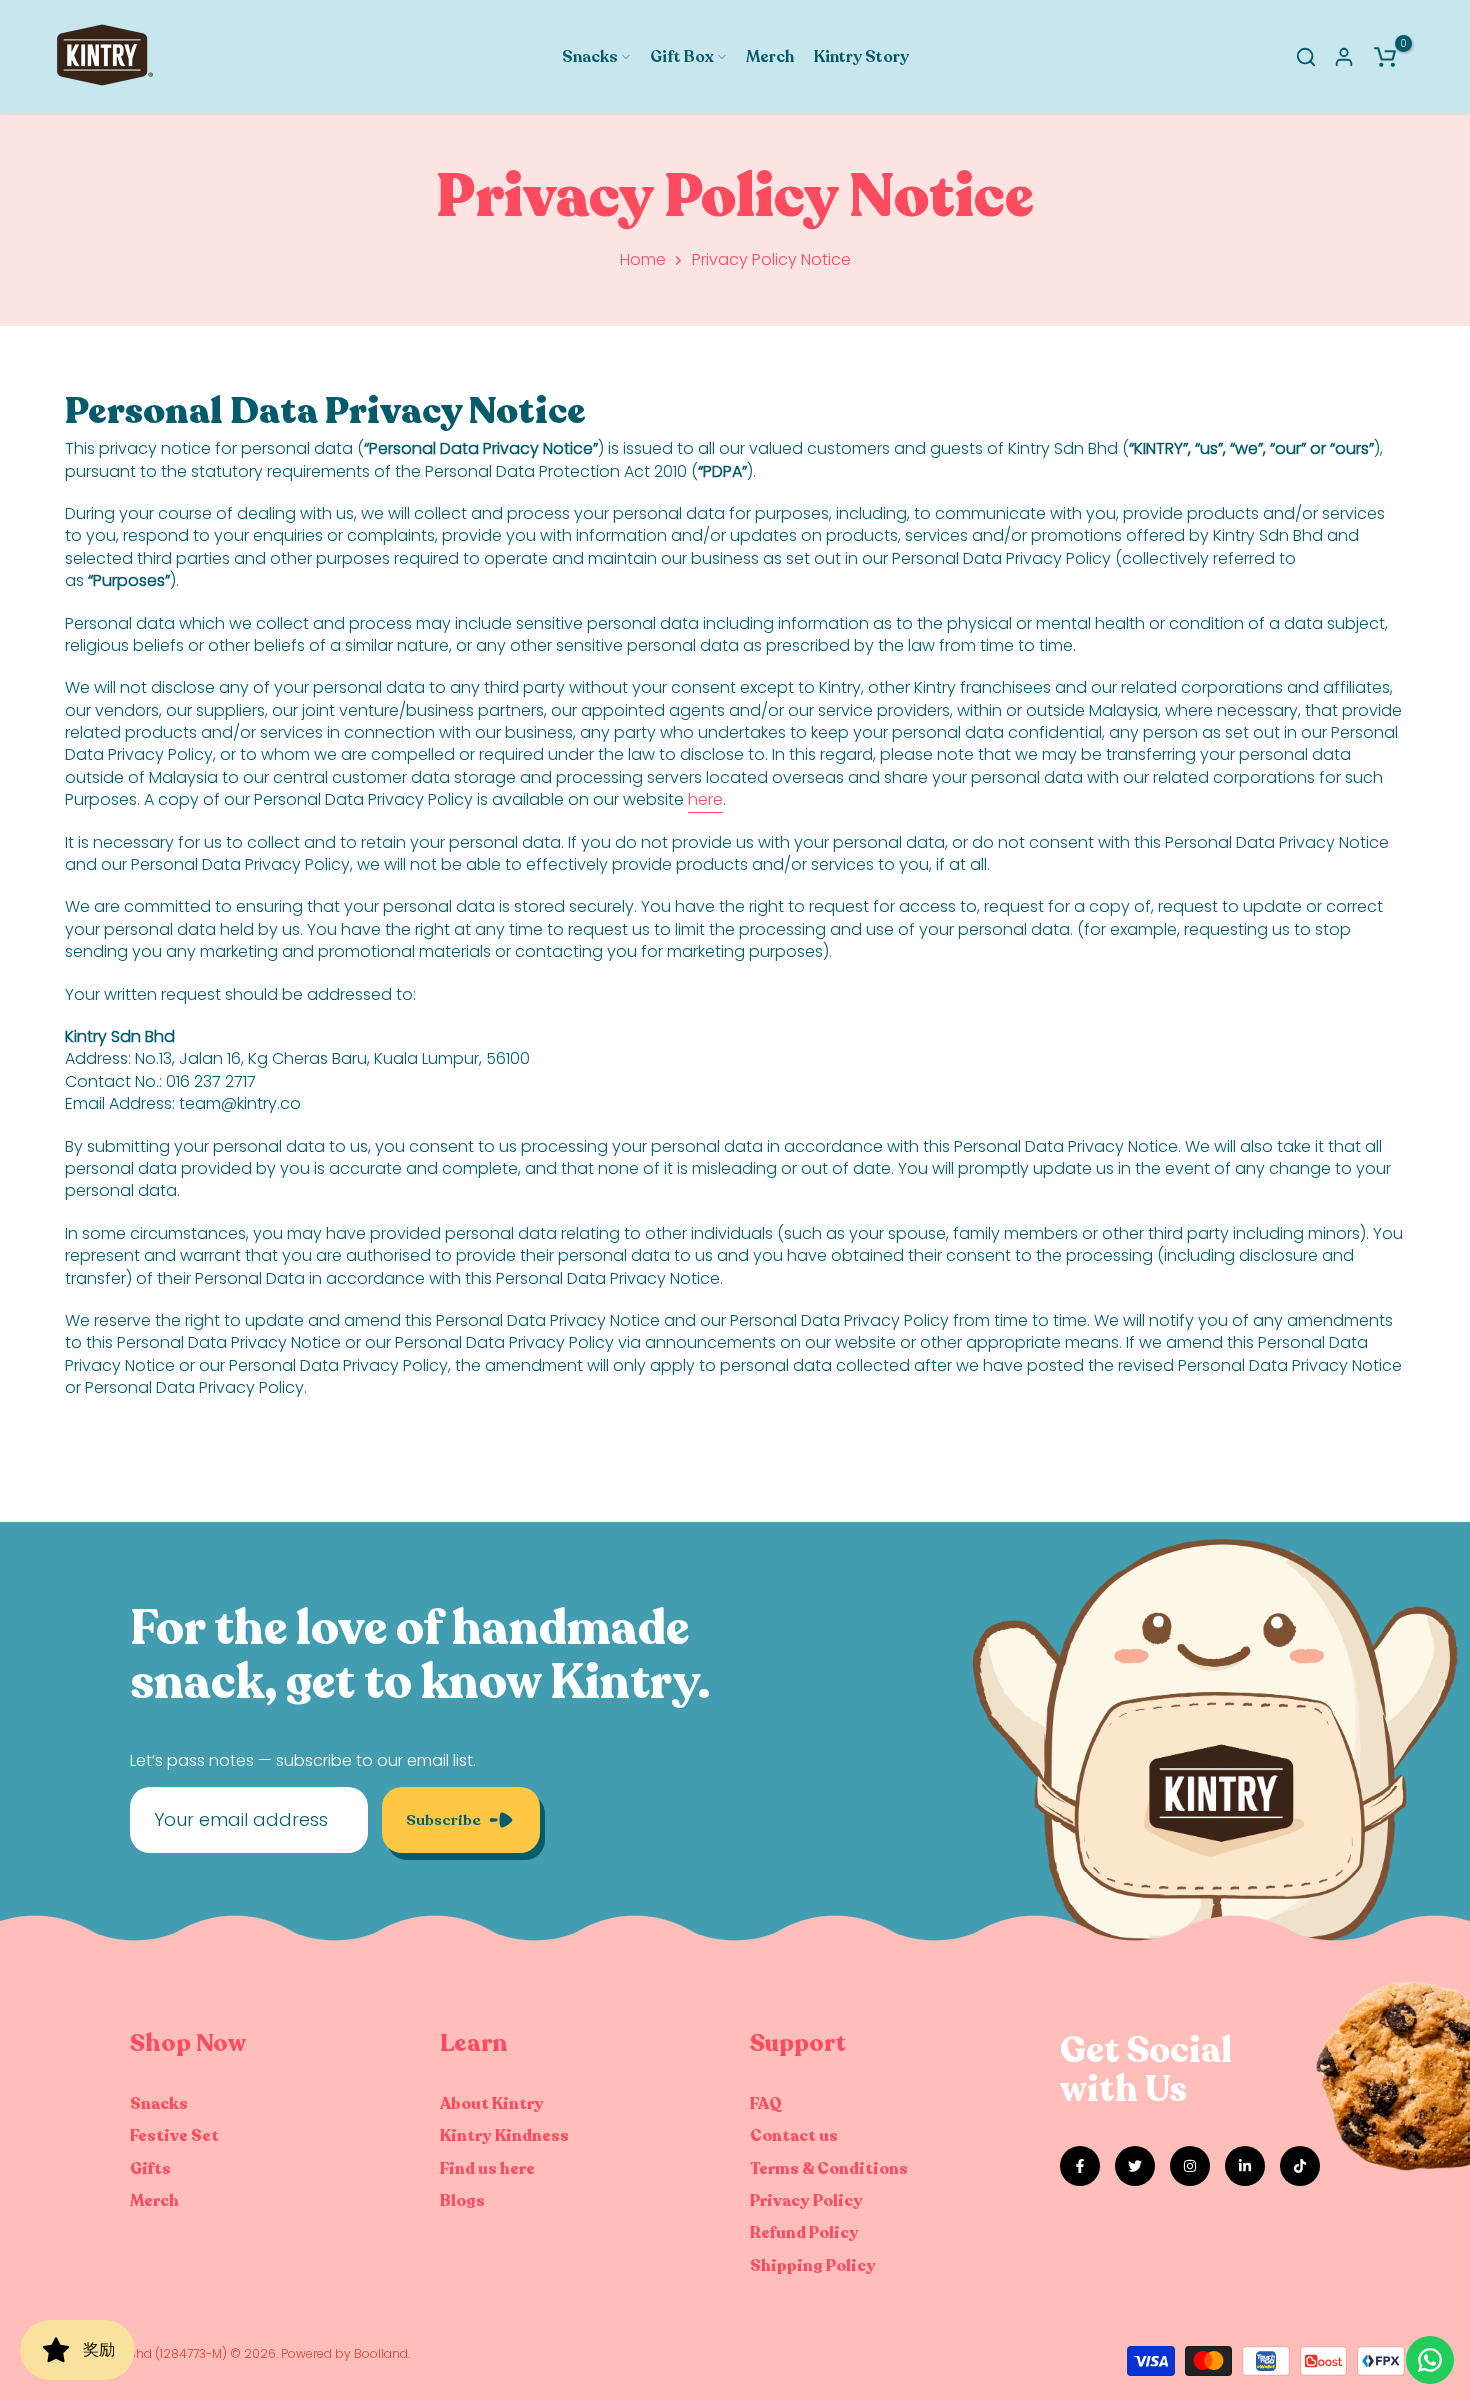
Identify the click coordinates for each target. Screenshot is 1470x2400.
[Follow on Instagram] (1190, 2166)
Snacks (590, 57)
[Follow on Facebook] (1080, 2166)
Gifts (150, 2169)
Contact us (794, 2136)
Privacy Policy (806, 2201)
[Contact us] (1430, 2360)
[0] (1385, 57)
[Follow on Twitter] (1135, 2166)
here (705, 799)
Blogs (462, 2201)
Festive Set (174, 2136)
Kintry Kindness (504, 2136)
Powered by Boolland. (345, 2353)
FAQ (766, 2104)
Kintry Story (861, 57)
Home (643, 260)
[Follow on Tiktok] (1300, 2166)
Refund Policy (804, 2233)
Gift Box (682, 57)
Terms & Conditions (829, 2169)
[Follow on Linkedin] (1245, 2166)
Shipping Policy (813, 2266)
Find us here (487, 2169)
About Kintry (492, 2104)
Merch (770, 57)
